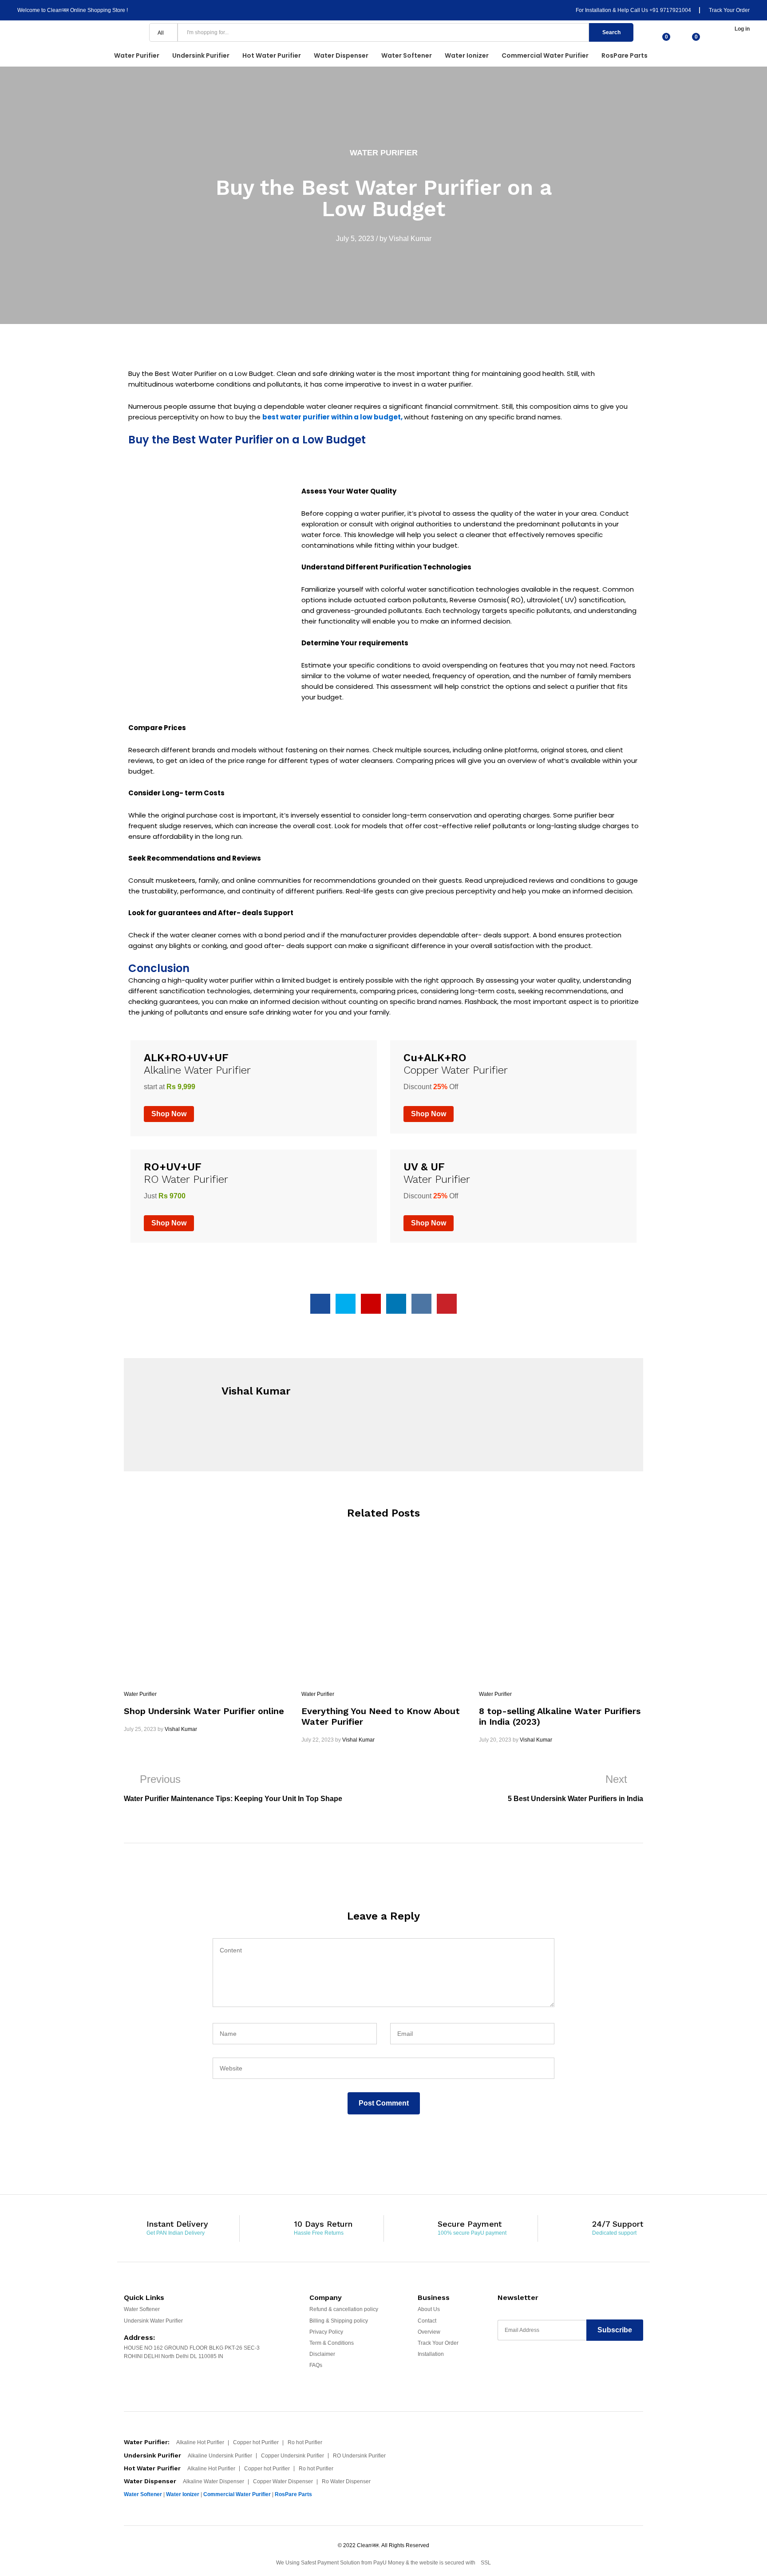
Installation (431, 2354)
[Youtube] (536, 2367)
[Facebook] (502, 2367)
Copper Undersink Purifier (293, 2456)
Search (611, 32)
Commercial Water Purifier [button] (545, 55)
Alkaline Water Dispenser (213, 2481)
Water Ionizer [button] (467, 55)
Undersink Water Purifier (153, 2321)
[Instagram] (571, 2367)
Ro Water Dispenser (346, 2481)
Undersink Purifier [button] (201, 55)
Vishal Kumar (410, 239)
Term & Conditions (332, 2343)
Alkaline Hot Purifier (200, 2442)
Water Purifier (384, 153)
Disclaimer (322, 2354)
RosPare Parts (625, 55)
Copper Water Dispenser (283, 2481)
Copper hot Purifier (256, 2442)
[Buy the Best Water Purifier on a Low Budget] (320, 1304)
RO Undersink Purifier (359, 2456)
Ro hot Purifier (305, 2442)
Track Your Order (729, 10)
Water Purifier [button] (137, 55)
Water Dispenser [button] (341, 55)
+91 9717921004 (670, 10)
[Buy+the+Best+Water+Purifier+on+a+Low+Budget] (346, 1304)
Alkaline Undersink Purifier (220, 2456)
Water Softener (142, 2309)
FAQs (316, 2365)
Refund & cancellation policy (344, 2309)
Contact (427, 2321)
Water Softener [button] (407, 55)
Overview (429, 2332)
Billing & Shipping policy (339, 2321)
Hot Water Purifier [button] (272, 55)
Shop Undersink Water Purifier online (204, 1711)
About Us (429, 2309)
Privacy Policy (326, 2332)
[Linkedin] (554, 2367)
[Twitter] (519, 2367)
